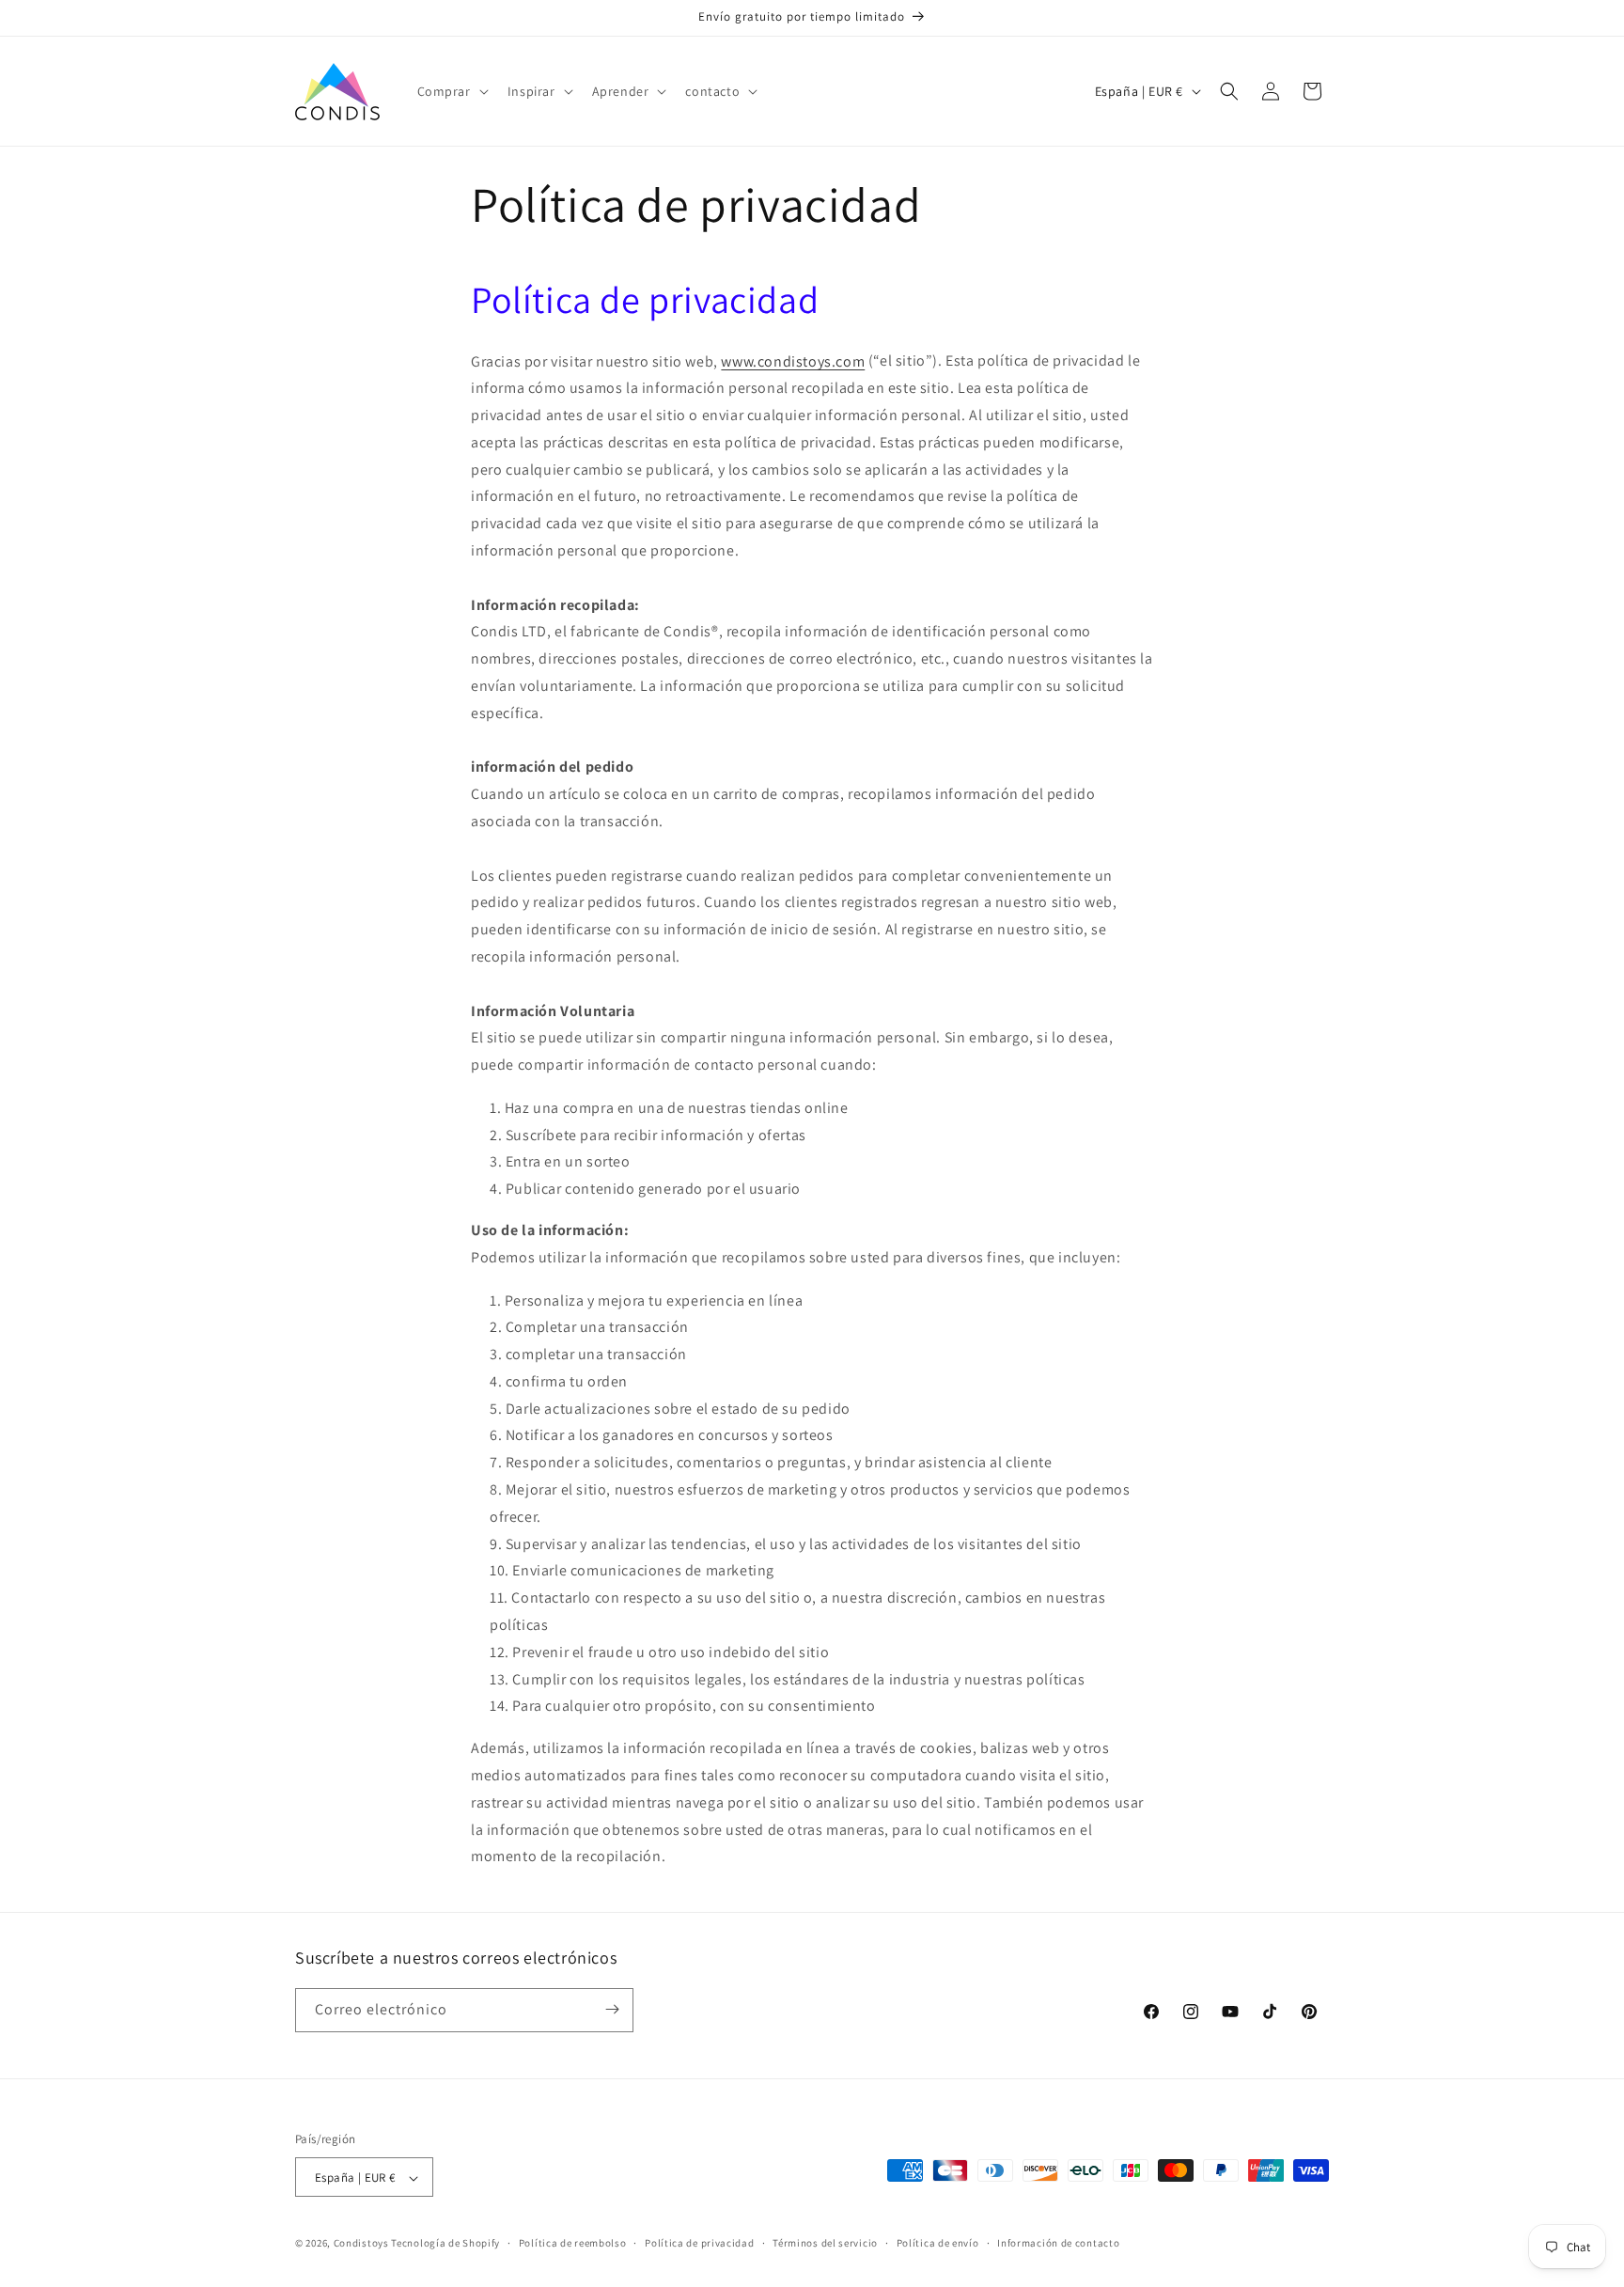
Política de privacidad (699, 2243)
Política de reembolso (573, 2243)
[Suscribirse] (612, 2009)
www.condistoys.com (793, 360)
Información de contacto (1058, 2243)
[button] (451, 91)
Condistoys (361, 2244)
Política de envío (938, 2243)
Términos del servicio (825, 2243)
